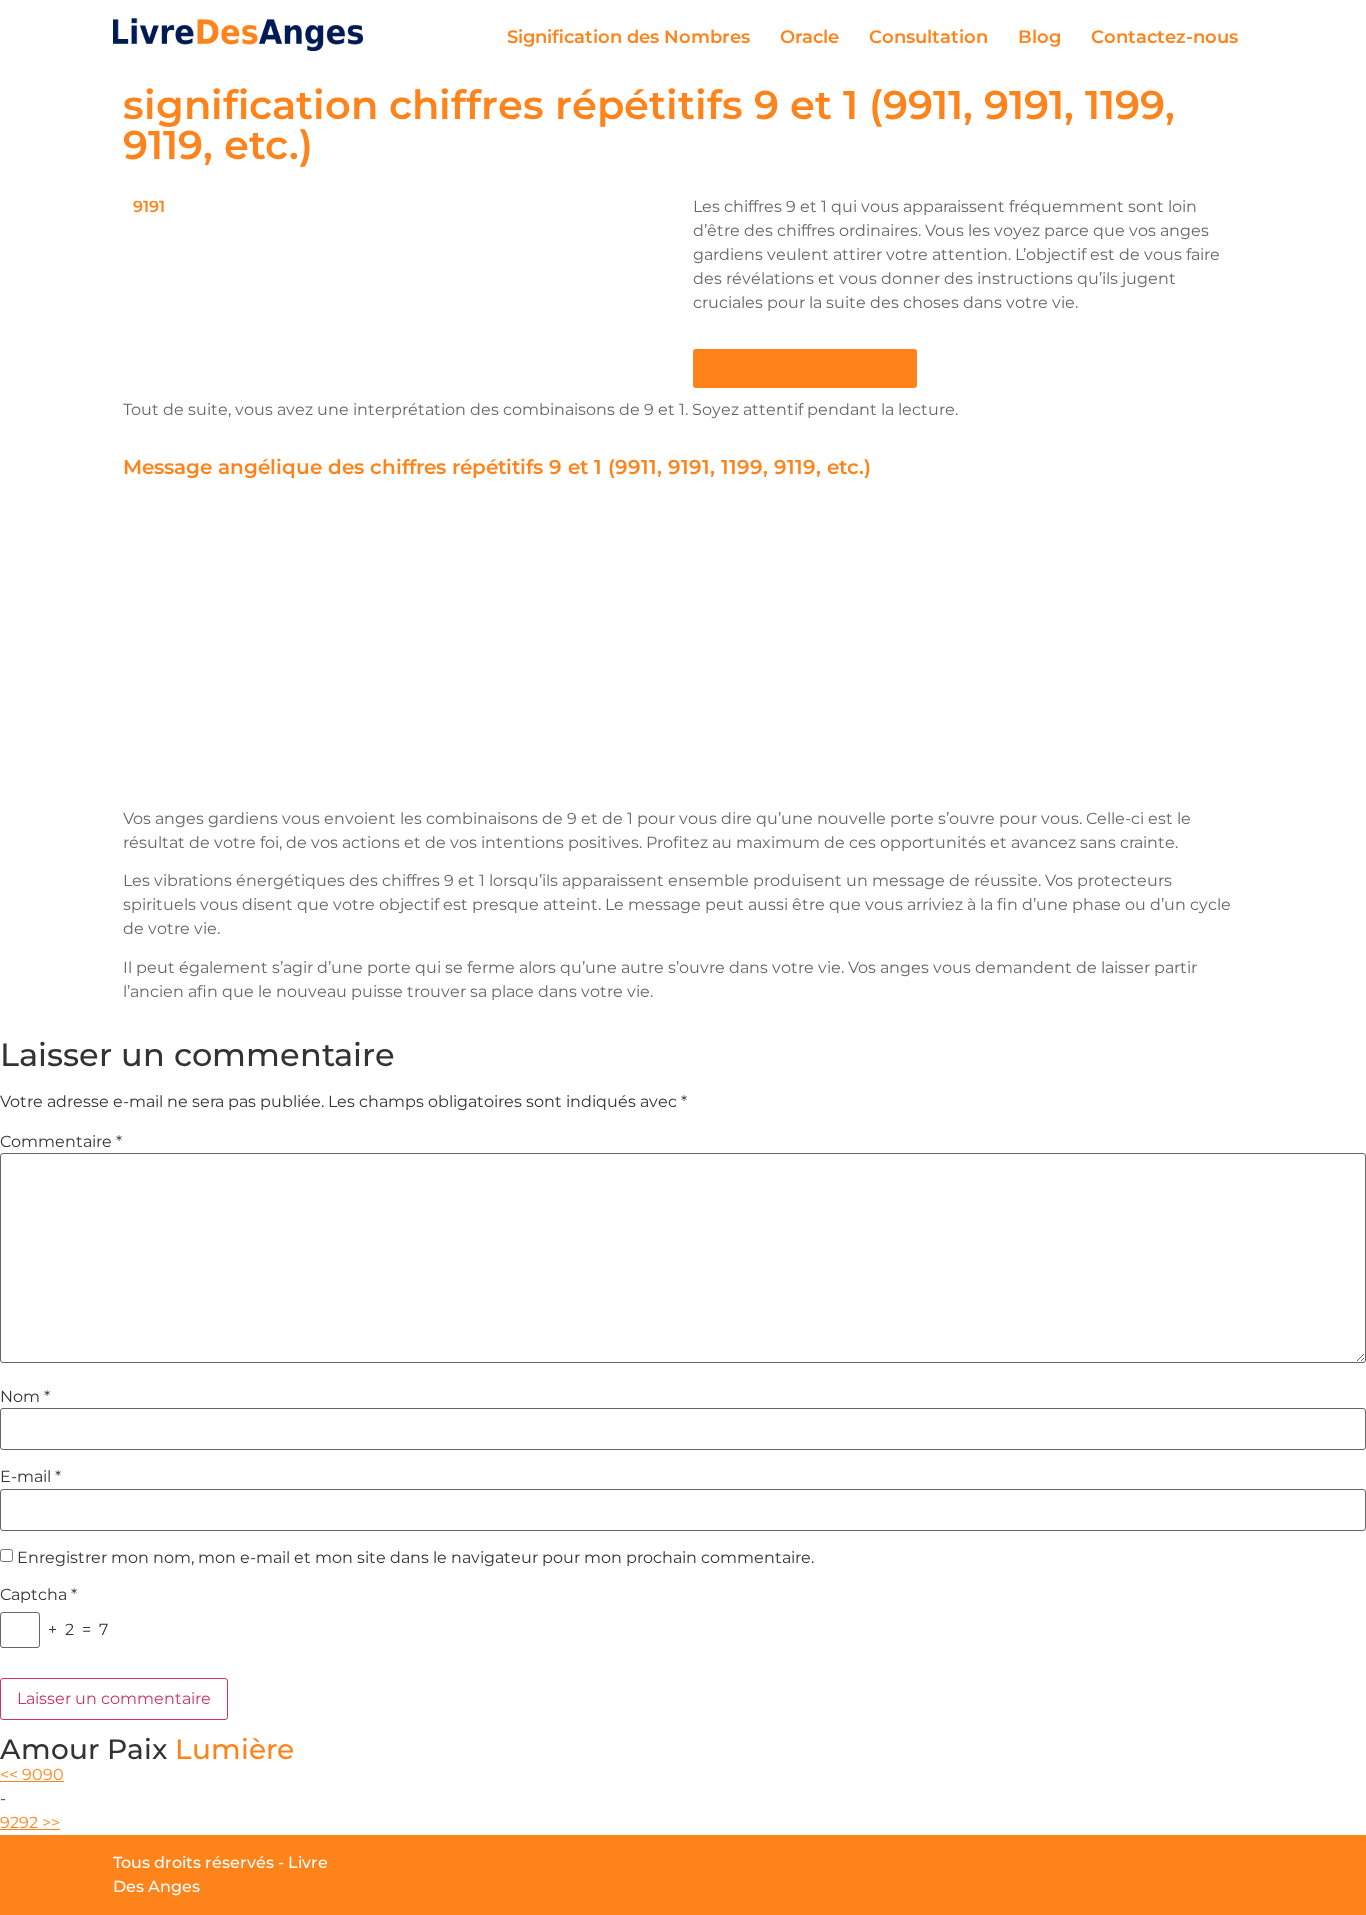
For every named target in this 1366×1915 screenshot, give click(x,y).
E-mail (30, 1477)
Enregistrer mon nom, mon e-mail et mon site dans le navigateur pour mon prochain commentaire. (415, 1558)
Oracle (809, 37)
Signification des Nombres (628, 37)
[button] (805, 368)
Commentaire (61, 1142)
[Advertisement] (683, 647)
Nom (25, 1397)
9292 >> (30, 1822)
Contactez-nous (1164, 37)
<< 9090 (32, 1774)
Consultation (928, 37)
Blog (1039, 37)
